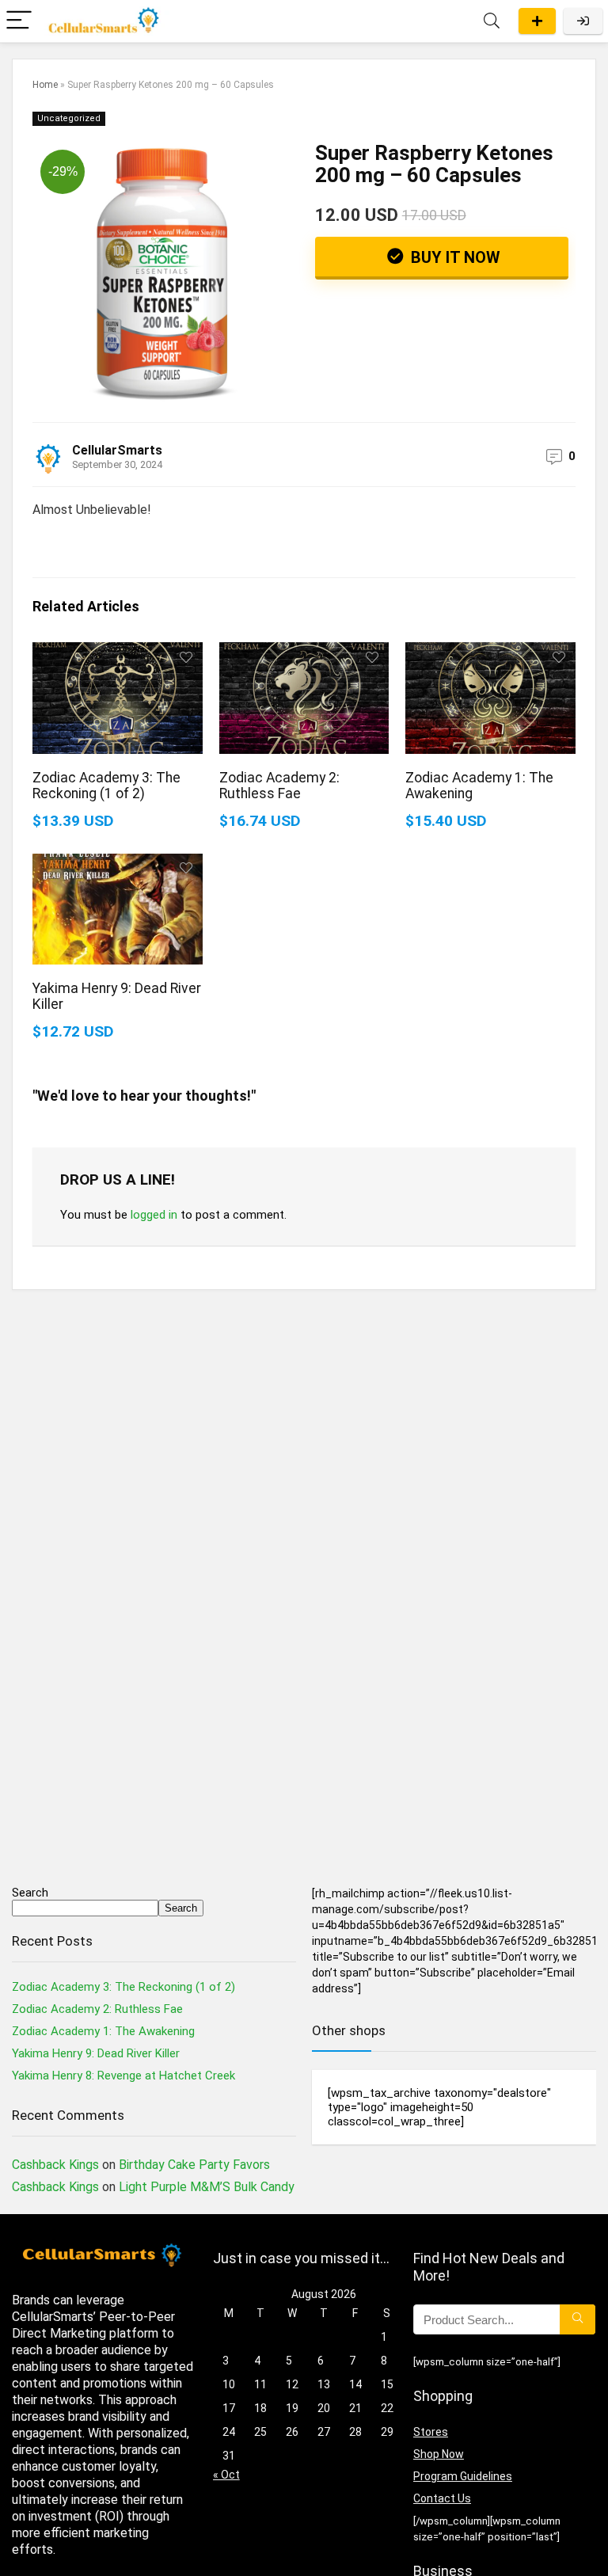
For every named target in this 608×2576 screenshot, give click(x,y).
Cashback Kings (55, 2165)
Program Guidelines (463, 2476)
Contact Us (442, 2498)
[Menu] (19, 21)
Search (30, 1893)
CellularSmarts (117, 450)
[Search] (492, 21)
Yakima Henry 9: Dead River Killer (96, 2053)
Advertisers (537, 21)
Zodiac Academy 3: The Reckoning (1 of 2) (106, 786)
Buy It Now (454, 257)
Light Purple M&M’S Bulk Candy (207, 2187)
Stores (431, 2432)
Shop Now (439, 2454)
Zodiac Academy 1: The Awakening (103, 2031)
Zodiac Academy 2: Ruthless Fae (279, 786)
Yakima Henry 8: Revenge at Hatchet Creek (123, 2076)
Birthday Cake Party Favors (194, 2165)
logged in (154, 1215)
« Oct (226, 2475)
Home (45, 85)
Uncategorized (69, 118)
